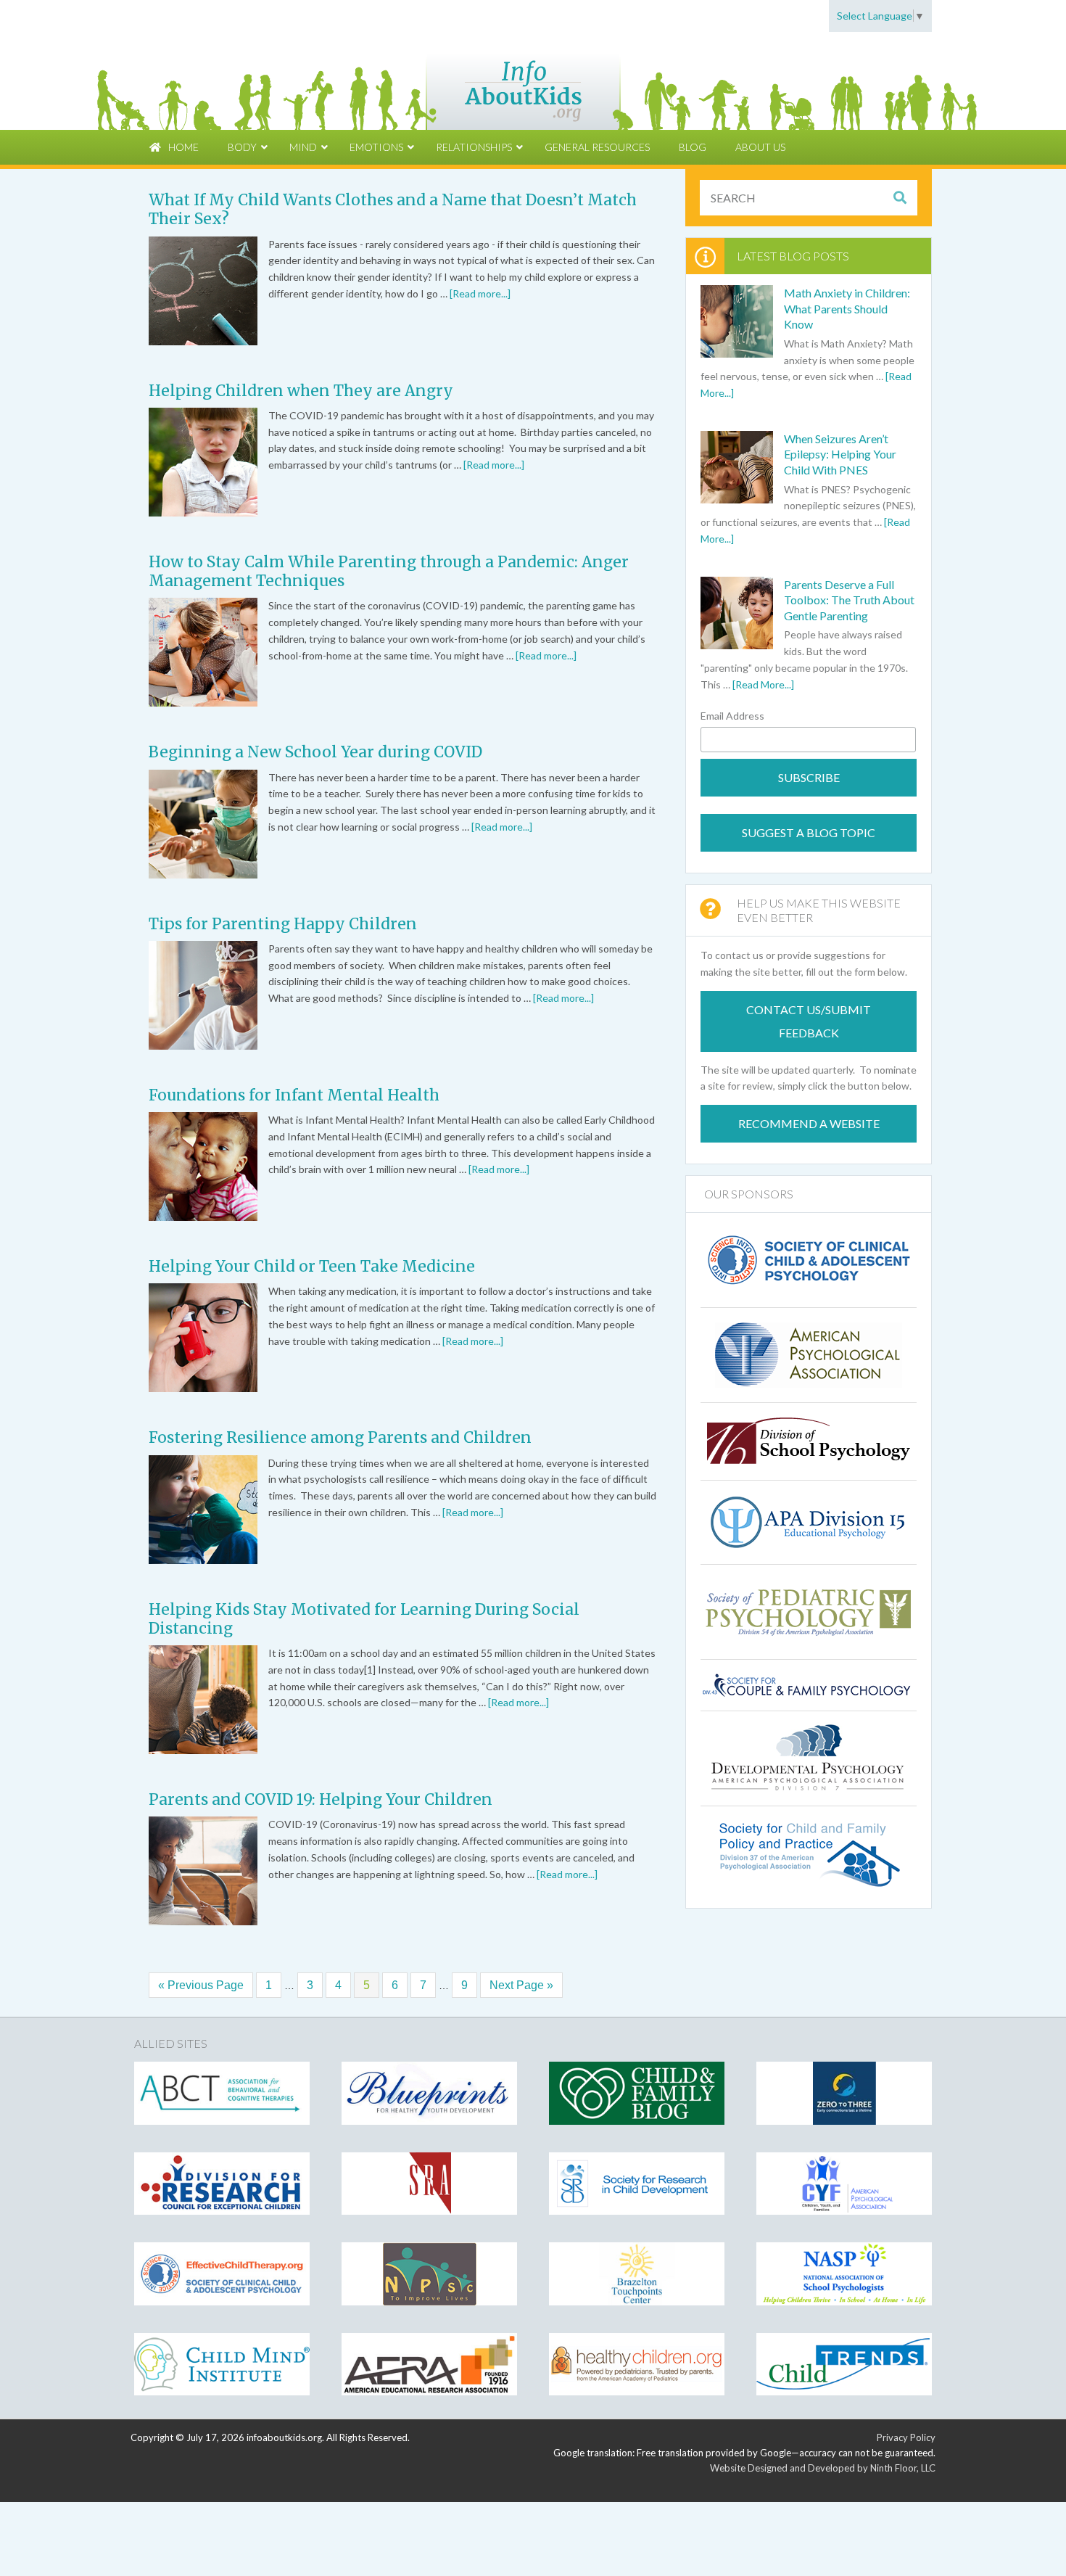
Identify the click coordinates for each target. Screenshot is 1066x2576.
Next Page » (521, 1985)
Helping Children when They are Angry (301, 391)
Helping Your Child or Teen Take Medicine (312, 1266)
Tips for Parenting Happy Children (283, 924)
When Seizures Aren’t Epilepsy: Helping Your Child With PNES (840, 454)
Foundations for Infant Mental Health (294, 1095)
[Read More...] (763, 684)
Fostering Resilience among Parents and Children (340, 1437)
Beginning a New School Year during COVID (315, 752)
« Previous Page (201, 1985)
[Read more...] (480, 293)
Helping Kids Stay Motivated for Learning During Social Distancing (364, 1619)
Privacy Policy (906, 2437)
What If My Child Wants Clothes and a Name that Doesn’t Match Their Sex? (393, 209)
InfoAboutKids (533, 81)
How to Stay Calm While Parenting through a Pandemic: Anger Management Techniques (389, 571)
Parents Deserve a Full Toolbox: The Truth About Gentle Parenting (849, 600)
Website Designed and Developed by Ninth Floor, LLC (823, 2468)
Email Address (732, 716)
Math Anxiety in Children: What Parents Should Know (847, 308)
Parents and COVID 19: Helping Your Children (321, 1799)
